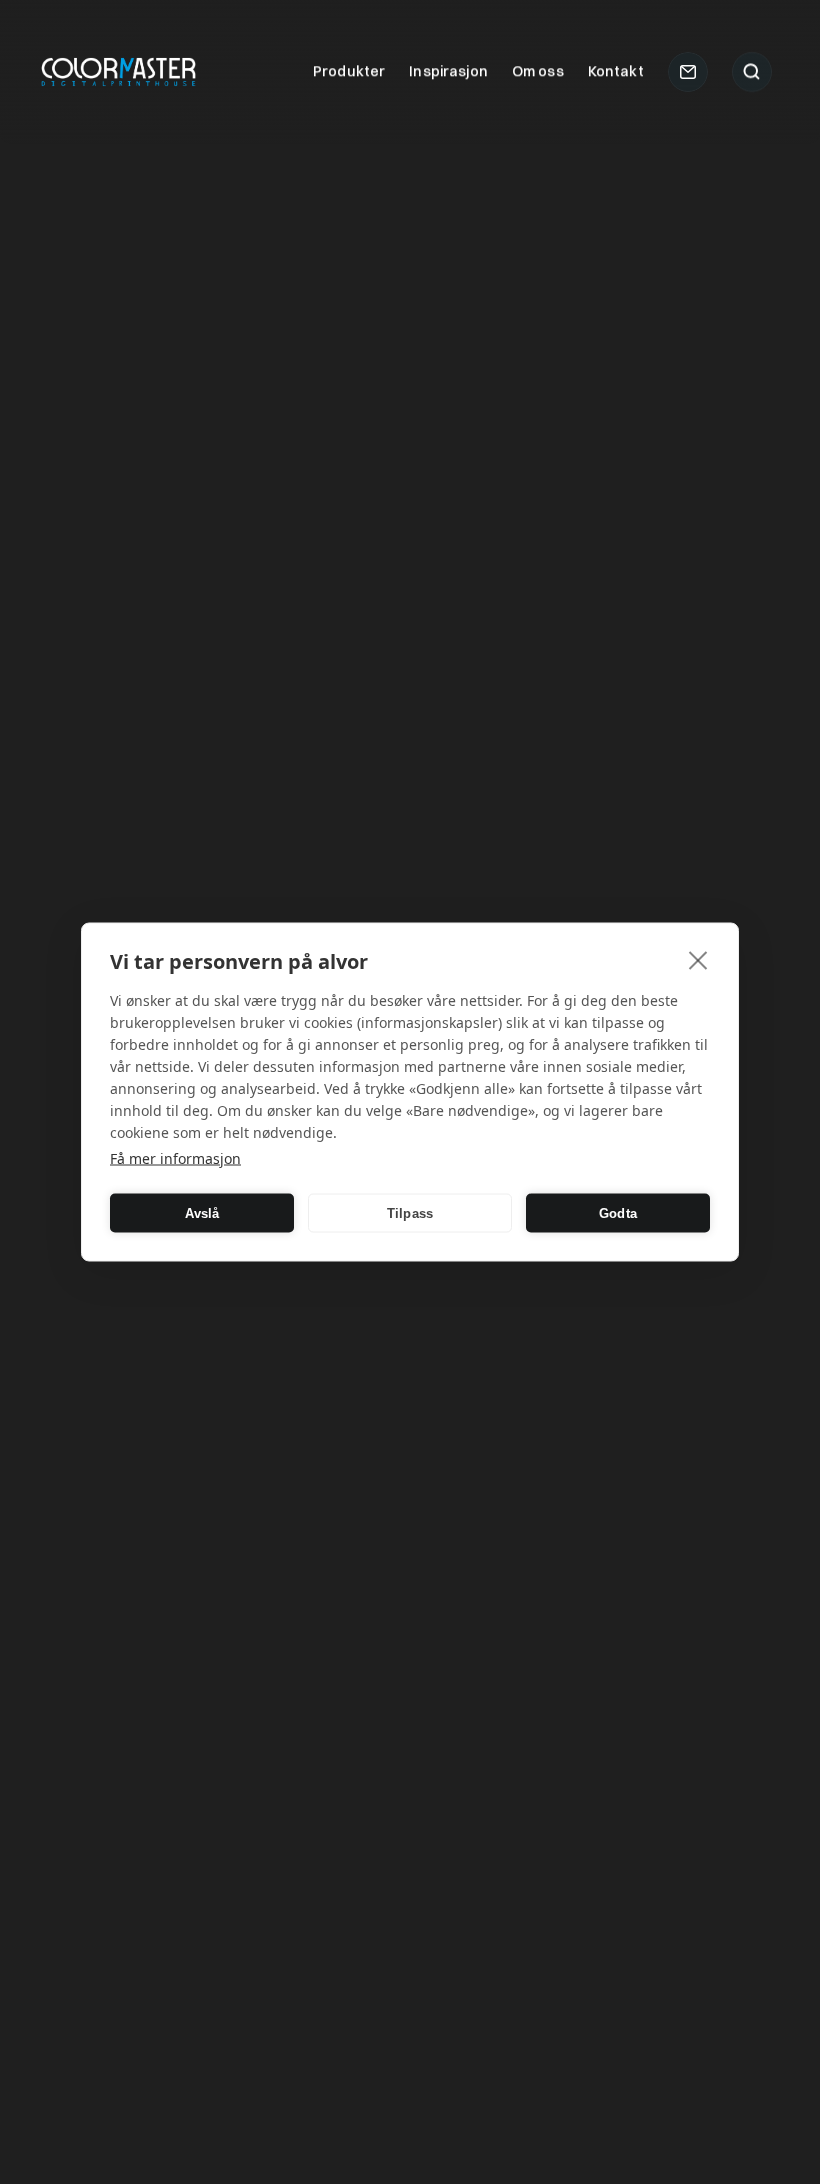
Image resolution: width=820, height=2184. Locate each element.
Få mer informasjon (175, 1158)
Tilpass (410, 1212)
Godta (618, 1212)
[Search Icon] (752, 72)
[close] (698, 960)
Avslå (202, 1212)
